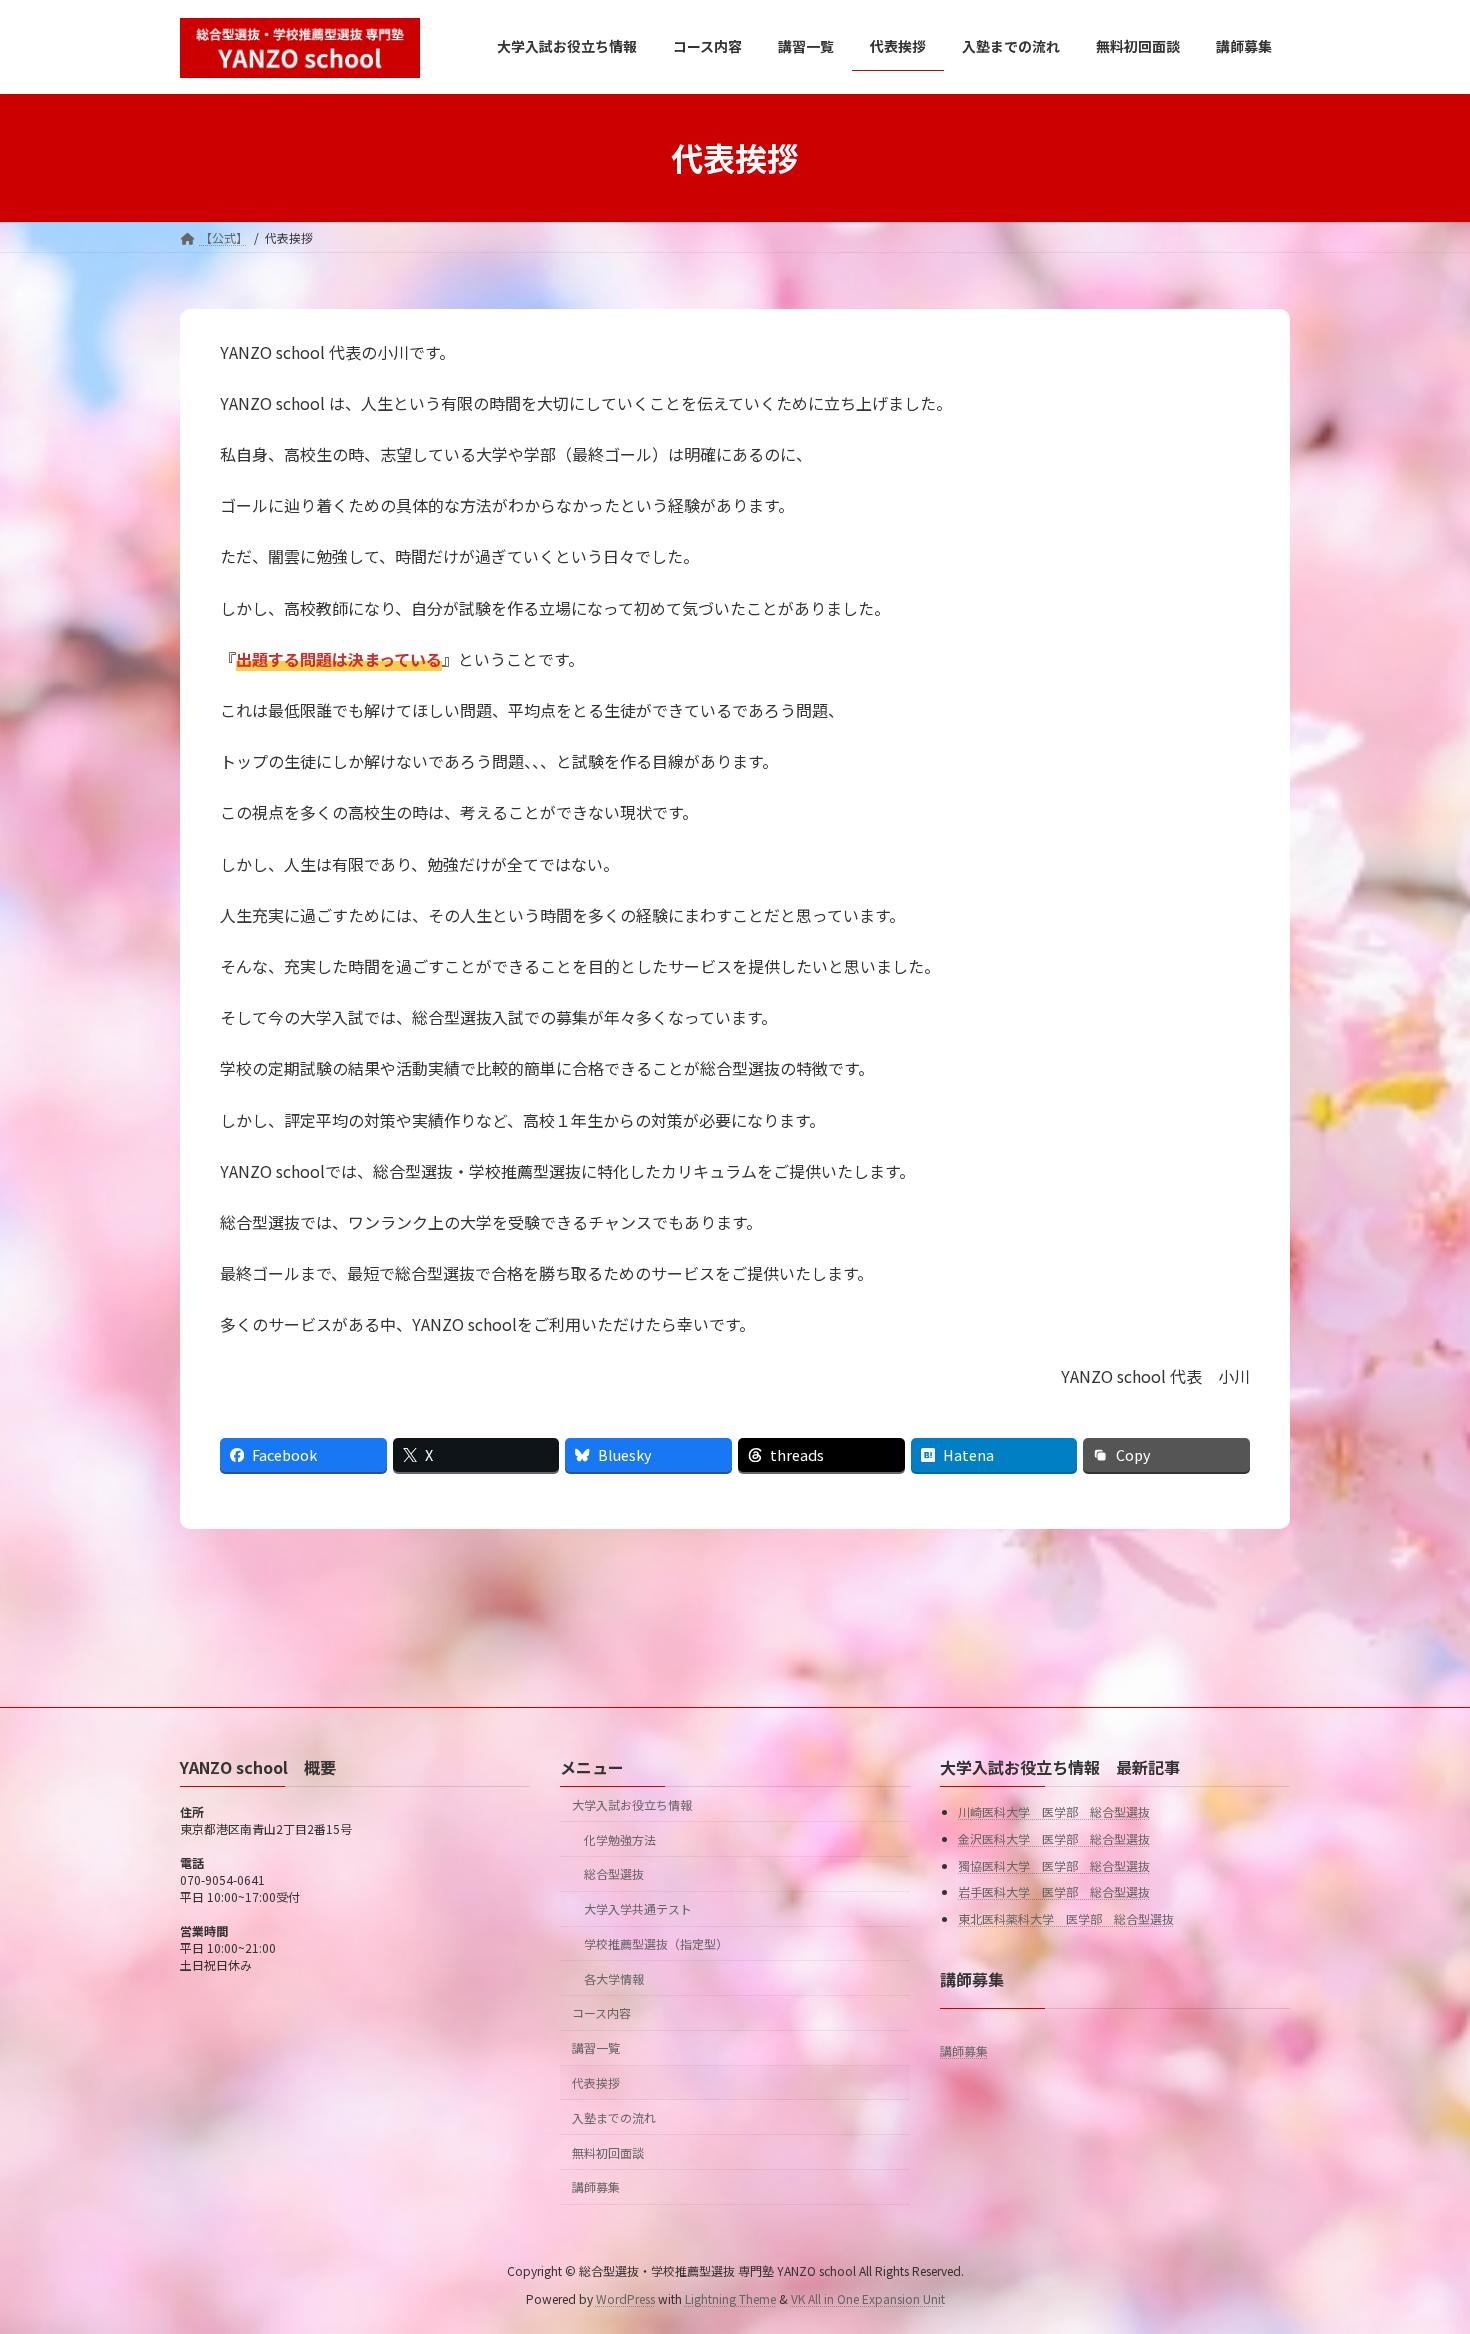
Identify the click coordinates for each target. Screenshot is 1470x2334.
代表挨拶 (596, 2082)
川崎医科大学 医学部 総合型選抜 (1054, 1812)
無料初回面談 (608, 2152)
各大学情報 (614, 1978)
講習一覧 (596, 2048)
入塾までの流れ (614, 2117)
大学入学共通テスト (638, 1908)
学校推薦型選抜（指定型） (656, 1943)
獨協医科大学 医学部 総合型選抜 (1054, 1865)
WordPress (625, 2298)
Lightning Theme (730, 2298)
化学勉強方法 (620, 1839)
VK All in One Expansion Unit (868, 2298)
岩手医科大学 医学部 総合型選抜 (1054, 1891)
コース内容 (601, 2013)
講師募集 (596, 2187)
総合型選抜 (614, 1874)
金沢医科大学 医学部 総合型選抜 (1054, 1838)
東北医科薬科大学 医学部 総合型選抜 (1066, 1918)
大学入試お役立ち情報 (632, 1804)
